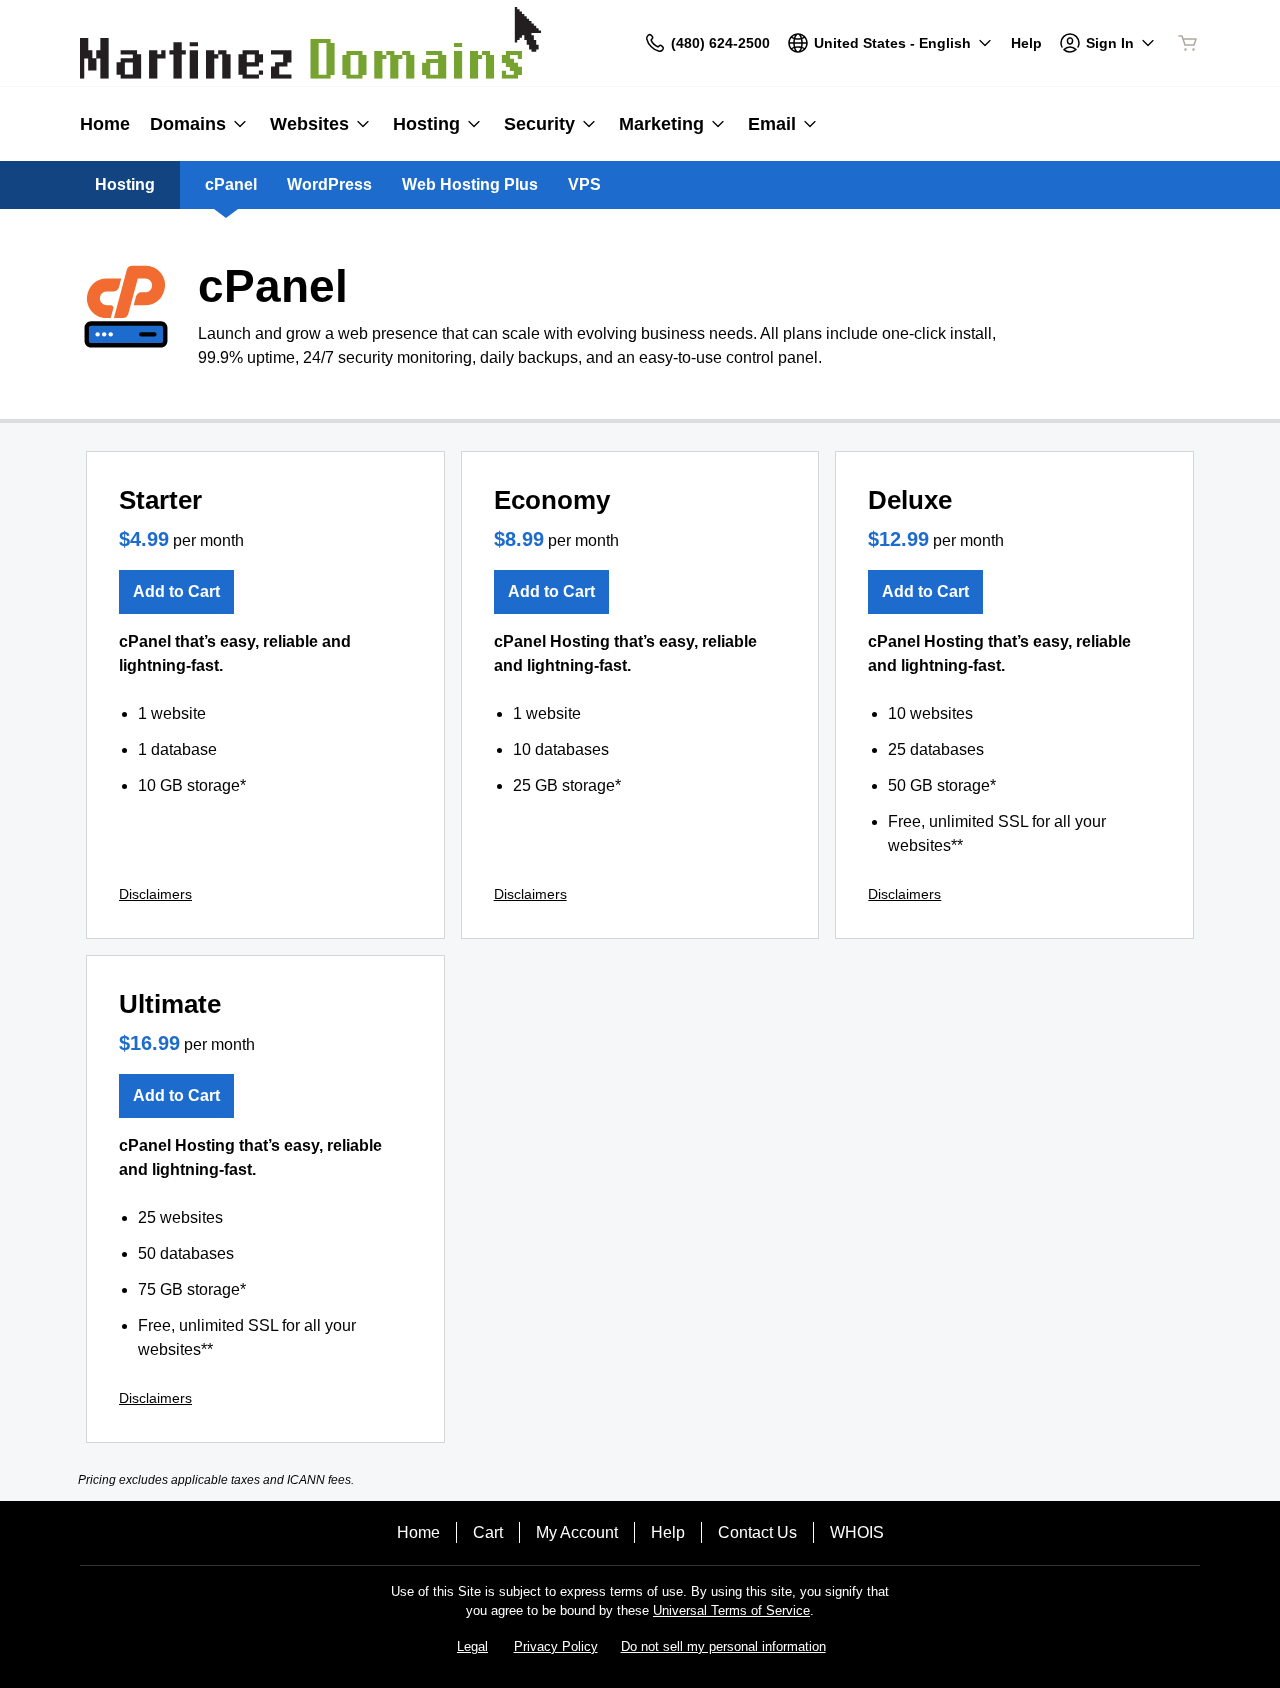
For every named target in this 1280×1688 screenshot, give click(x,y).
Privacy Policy (556, 1646)
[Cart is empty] (1188, 43)
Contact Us (757, 1532)
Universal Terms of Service (731, 1610)
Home (418, 1532)
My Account (577, 1532)
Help (668, 1532)
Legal (472, 1646)
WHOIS (857, 1532)
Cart (488, 1532)
